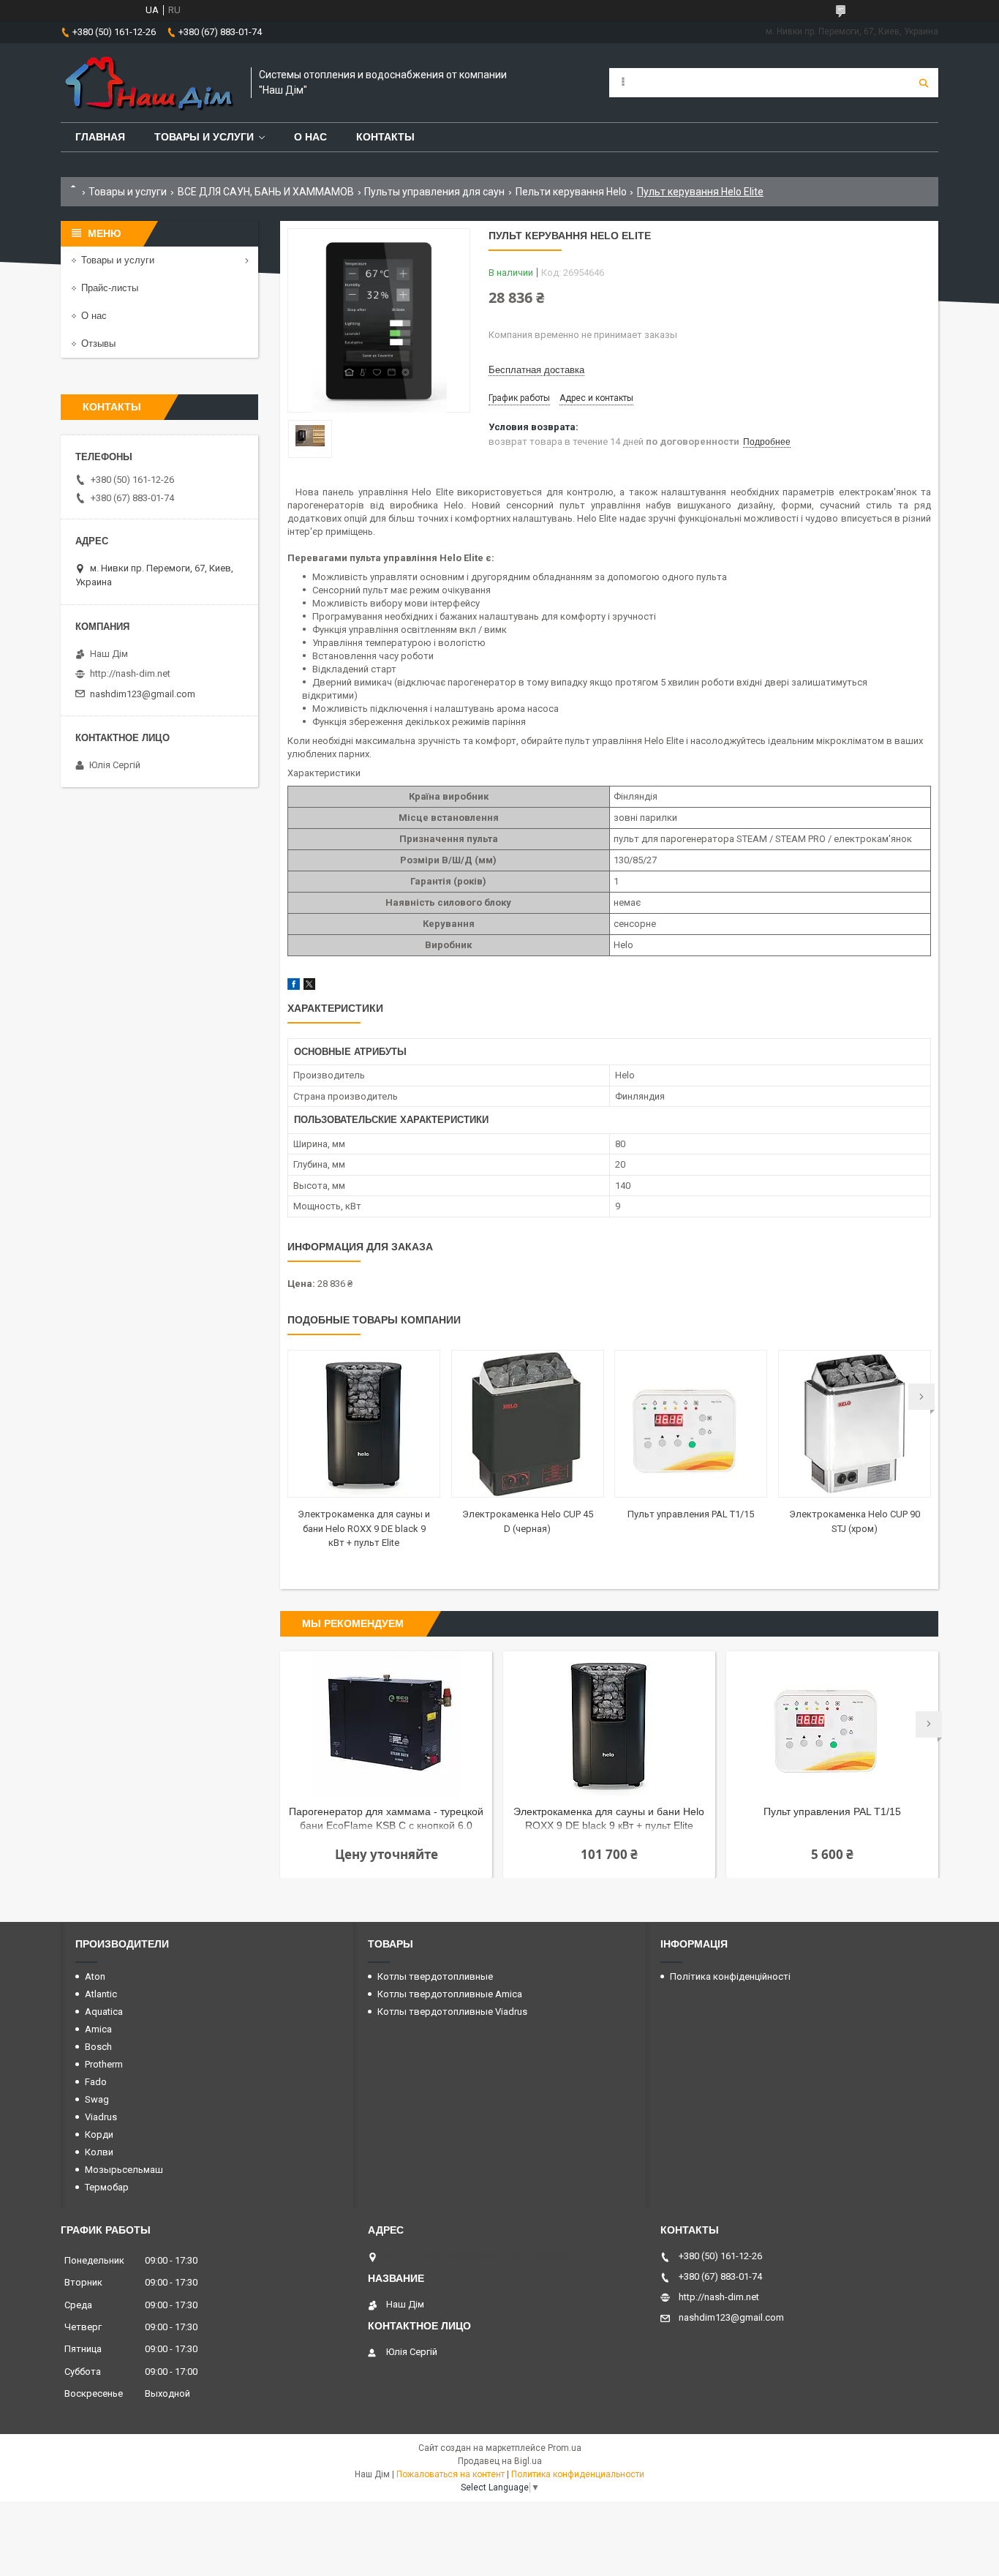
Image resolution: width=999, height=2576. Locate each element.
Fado (96, 2082)
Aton (95, 1976)
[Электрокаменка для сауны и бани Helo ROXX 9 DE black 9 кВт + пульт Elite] (364, 1424)
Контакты (385, 137)
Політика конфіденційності (730, 1976)
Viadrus (101, 2117)
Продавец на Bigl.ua (500, 2461)
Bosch (98, 2047)
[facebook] (294, 987)
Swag (97, 2099)
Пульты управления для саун (434, 192)
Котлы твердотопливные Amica (450, 1994)
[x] (309, 987)
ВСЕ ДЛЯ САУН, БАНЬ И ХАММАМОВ (266, 192)
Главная (100, 137)
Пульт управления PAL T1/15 (691, 1514)
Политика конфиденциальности (578, 2474)
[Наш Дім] (148, 83)
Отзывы (98, 343)
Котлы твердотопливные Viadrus (452, 2012)
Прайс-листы (110, 288)
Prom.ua (565, 2448)
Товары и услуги (204, 137)
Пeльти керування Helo (571, 192)
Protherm (104, 2064)
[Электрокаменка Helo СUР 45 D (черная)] (528, 1424)
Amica (98, 2029)
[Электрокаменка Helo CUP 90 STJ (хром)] (855, 1424)
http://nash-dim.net (130, 673)
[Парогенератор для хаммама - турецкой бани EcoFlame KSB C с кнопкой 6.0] (386, 1724)
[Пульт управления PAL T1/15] (691, 1424)
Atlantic (101, 1994)
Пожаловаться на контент (451, 2474)
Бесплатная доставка (536, 370)
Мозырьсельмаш (124, 2170)
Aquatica (104, 2012)
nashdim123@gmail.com (143, 694)
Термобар (107, 2187)
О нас (310, 137)
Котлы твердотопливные (435, 1976)
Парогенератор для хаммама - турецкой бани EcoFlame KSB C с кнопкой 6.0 (386, 1818)
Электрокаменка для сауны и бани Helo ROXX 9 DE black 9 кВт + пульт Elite (364, 1528)
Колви (99, 2152)
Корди (99, 2134)
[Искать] (924, 83)
